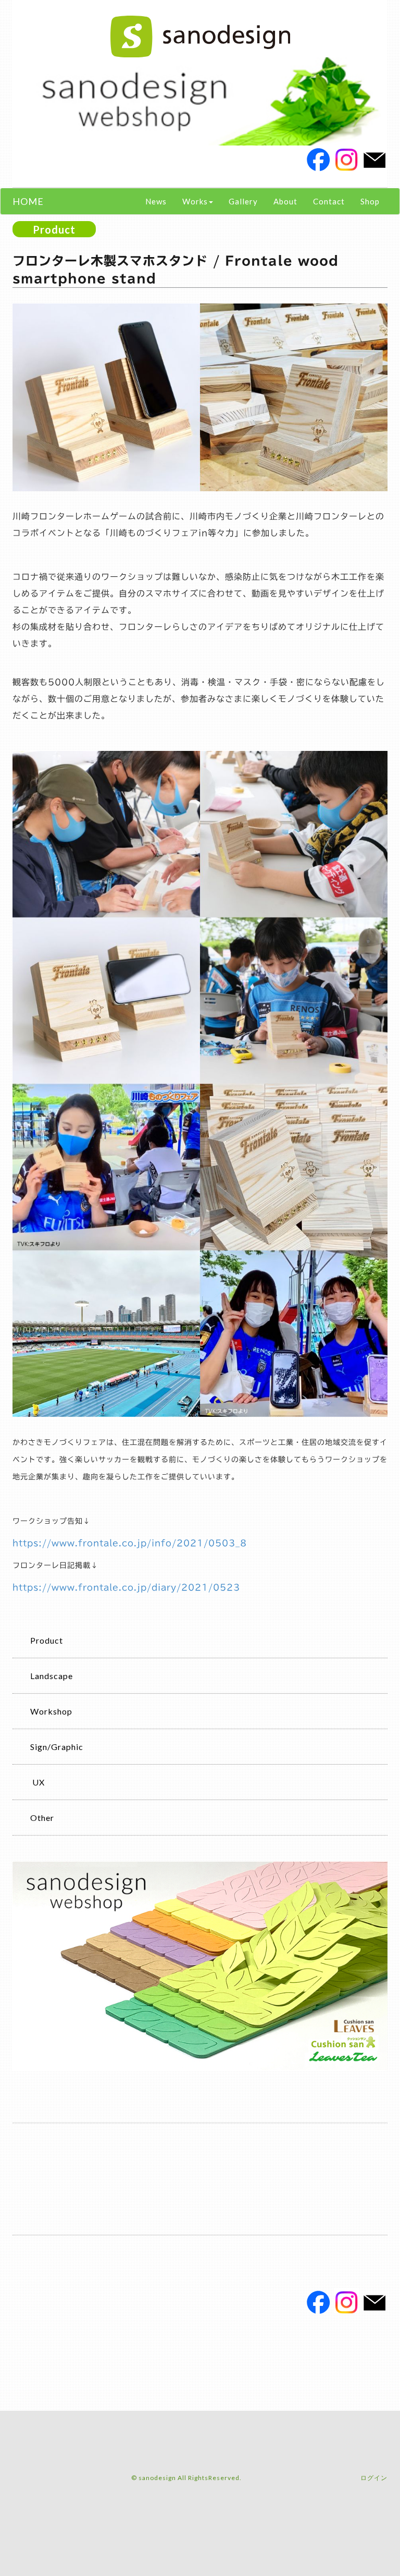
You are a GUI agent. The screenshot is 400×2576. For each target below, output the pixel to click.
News (156, 201)
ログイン (374, 2478)
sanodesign (157, 2478)
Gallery (243, 201)
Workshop (51, 1711)
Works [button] (195, 201)
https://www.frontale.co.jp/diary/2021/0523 (126, 1587)
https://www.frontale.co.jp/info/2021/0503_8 (130, 1543)
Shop (370, 201)
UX (37, 1782)
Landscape (52, 1676)
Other (42, 1818)
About (285, 201)
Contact (329, 201)
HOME (28, 201)
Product (47, 1640)
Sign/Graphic (57, 1747)
